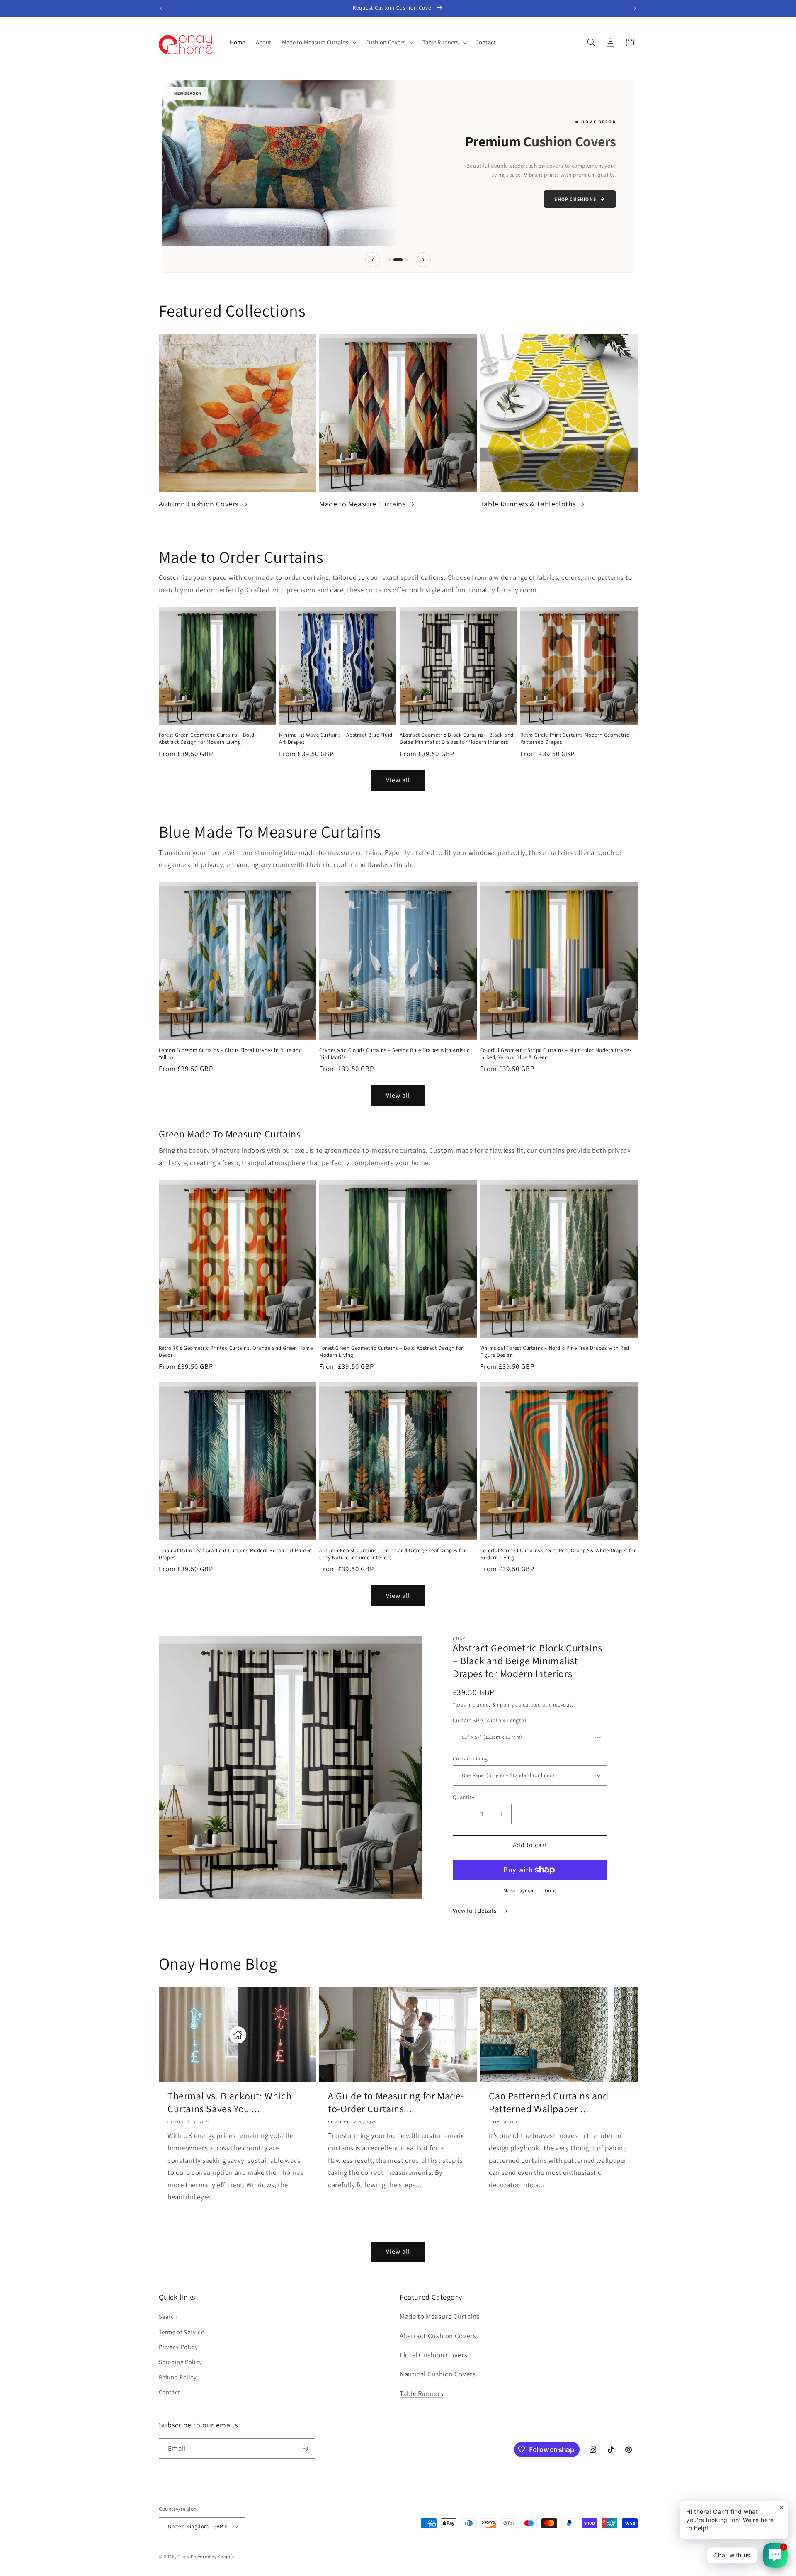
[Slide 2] (395, 260)
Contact (170, 2392)
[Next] (423, 260)
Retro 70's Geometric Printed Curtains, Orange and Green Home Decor (236, 1352)
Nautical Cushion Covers (438, 2374)
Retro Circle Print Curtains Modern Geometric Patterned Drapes (575, 739)
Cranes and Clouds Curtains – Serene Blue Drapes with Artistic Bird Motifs (394, 1054)
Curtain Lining (470, 1758)
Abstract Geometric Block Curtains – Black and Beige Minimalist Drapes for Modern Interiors (457, 739)
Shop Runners (210, 198)
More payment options (530, 1890)
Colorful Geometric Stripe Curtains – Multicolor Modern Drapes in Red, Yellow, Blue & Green (556, 1054)
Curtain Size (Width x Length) (489, 1720)
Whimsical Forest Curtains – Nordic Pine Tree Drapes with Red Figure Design (555, 1352)
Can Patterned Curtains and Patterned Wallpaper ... (549, 2102)
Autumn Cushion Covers (199, 504)
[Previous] (373, 260)
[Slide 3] (403, 260)
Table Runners (421, 2393)
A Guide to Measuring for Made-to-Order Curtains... (396, 2102)
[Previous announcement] (161, 8)
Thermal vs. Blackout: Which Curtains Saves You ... (229, 2102)
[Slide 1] (390, 260)
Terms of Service (182, 2332)
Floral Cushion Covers (433, 2355)
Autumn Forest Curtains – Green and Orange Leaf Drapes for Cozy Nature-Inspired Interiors (392, 1554)
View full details (475, 1910)
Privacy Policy (178, 2347)
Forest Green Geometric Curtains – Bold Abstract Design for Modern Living (207, 739)
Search (168, 2317)
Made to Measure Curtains (362, 504)
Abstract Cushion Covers (438, 2336)
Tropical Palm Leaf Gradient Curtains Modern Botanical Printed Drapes (236, 1554)
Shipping (503, 1705)
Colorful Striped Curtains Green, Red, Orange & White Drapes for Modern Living (558, 1554)
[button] (318, 42)
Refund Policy (178, 2377)
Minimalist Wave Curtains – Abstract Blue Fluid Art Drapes (336, 739)
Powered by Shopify (212, 2556)
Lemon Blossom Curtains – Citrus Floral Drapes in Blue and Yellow (231, 1054)
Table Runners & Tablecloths (528, 504)
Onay (183, 2556)
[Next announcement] (635, 8)
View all (398, 780)
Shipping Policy (181, 2362)
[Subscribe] (305, 2448)
